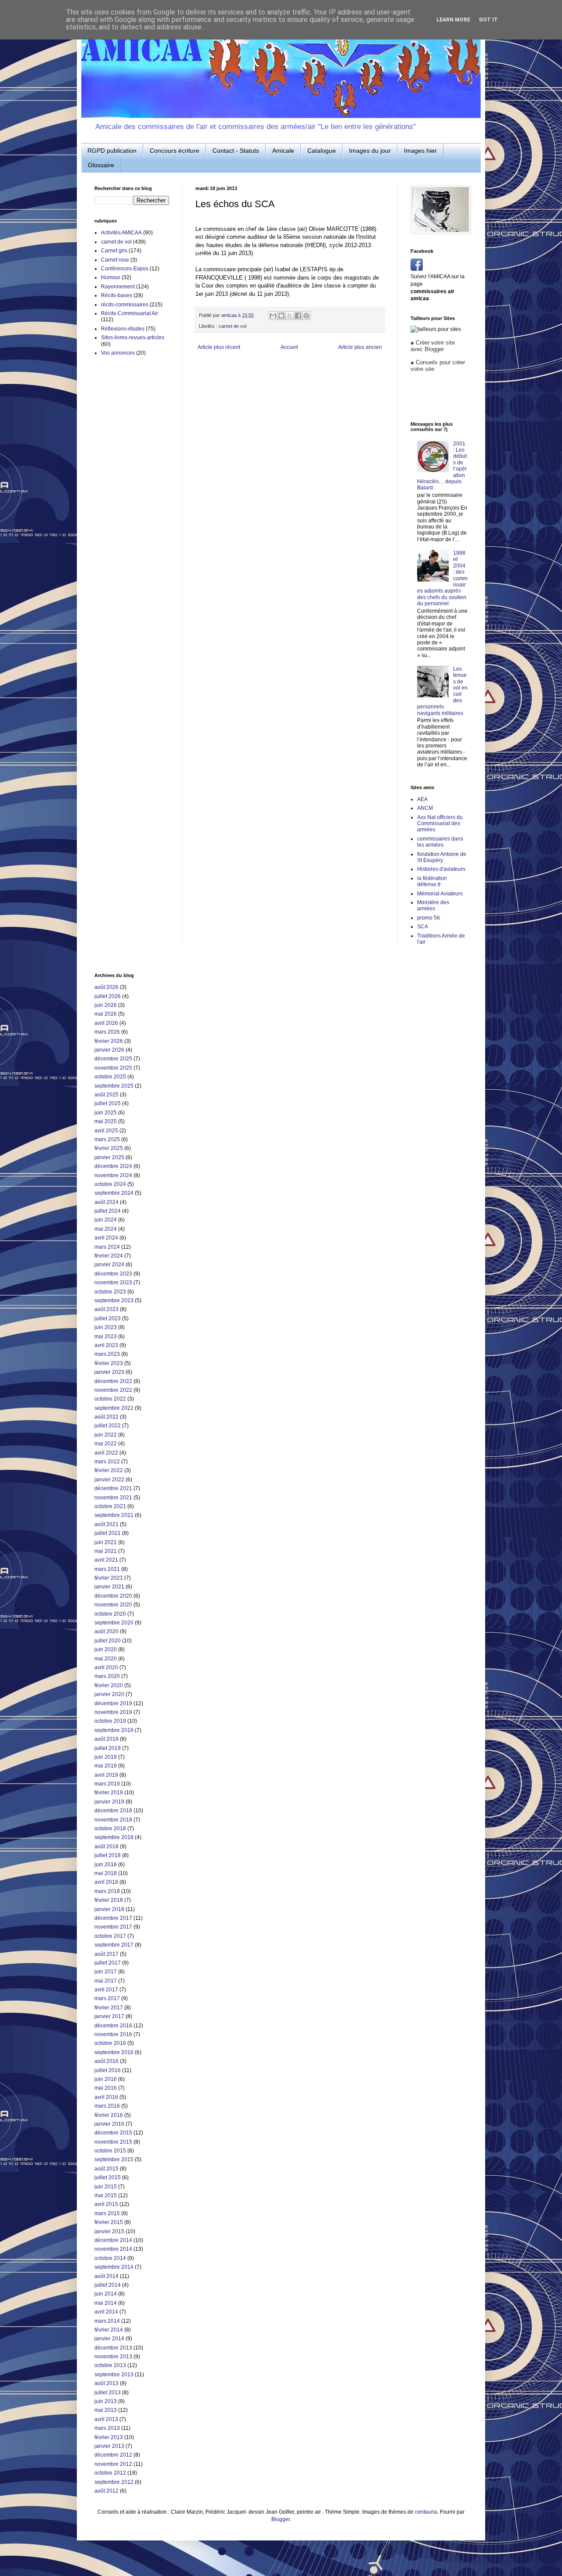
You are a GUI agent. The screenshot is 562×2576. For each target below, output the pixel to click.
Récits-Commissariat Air (130, 313)
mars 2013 (107, 2428)
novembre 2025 (113, 1068)
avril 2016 (106, 2097)
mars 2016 (107, 2106)
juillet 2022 (108, 1426)
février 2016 (109, 2115)
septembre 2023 (114, 1301)
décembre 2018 (113, 1811)
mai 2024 (106, 1229)
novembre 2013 (113, 2357)
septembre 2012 (114, 2482)
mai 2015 (106, 2195)
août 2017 (106, 1954)
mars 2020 (107, 1676)
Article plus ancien (360, 347)
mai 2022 (106, 1444)
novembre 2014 (113, 2249)
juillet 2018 (108, 1855)
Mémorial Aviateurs (440, 894)
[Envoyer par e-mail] (273, 316)
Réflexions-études (123, 329)
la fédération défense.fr (432, 881)
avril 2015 (106, 2204)
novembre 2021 (113, 1498)
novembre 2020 (113, 1605)
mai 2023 (106, 1337)
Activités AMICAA (121, 233)
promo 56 (429, 918)
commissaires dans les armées (440, 842)
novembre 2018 (113, 1820)
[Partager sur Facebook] (298, 316)
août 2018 (106, 1847)
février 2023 (109, 1363)
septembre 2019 (114, 1730)
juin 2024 (106, 1220)
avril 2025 (106, 1131)
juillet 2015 (108, 2177)
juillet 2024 (108, 1211)
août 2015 (106, 2169)
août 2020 (106, 1631)
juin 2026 (106, 1005)
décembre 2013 (113, 2348)
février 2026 (109, 1041)
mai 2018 (106, 1873)
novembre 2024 (113, 1175)
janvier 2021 (109, 1587)
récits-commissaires (125, 305)
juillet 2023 (108, 1319)
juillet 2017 (108, 1963)
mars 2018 (107, 1891)
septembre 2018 (114, 1837)
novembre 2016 (113, 2034)
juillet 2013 (108, 2393)
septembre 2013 (114, 2375)
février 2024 (109, 1256)
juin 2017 (106, 1972)
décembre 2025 (113, 1059)
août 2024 (106, 1202)
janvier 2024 (109, 1265)
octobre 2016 (110, 2043)
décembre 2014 (113, 2240)
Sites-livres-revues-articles (133, 338)
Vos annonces (118, 353)
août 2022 (106, 1417)
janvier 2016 (109, 2124)
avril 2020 (106, 1667)
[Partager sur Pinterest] (306, 316)
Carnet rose (115, 260)
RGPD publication (112, 151)
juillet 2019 (108, 1748)
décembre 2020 (113, 1596)
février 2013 (109, 2437)
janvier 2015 (109, 2231)
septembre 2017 (114, 1945)
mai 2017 (106, 1981)
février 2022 (109, 1470)
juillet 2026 (108, 996)
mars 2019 (107, 1784)
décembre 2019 (113, 1703)
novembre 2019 (113, 1712)
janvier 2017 (109, 2016)
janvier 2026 (109, 1050)
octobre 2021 (110, 1506)
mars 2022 (107, 1462)
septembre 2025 (114, 1086)
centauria (426, 2512)
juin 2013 (106, 2401)
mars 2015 (107, 2213)
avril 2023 (106, 1345)
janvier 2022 (109, 1480)
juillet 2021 (108, 1533)
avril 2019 (106, 1775)
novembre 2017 (113, 1927)
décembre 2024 (113, 1166)
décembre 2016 (113, 2026)
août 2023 (106, 1309)
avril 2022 (106, 1453)
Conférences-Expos (125, 269)
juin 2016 (106, 2079)
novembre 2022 (113, 1390)
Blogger (281, 2519)
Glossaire (101, 165)
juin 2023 (106, 1327)
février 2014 (109, 2330)
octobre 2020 (110, 1614)
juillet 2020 (108, 1641)
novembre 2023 (113, 1283)
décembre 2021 (113, 1488)
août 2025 (106, 1095)
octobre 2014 (110, 2258)
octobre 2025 (110, 1077)
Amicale (283, 151)
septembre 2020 (114, 1623)
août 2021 (106, 1524)
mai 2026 (106, 1014)
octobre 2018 (110, 1829)
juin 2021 (106, 1542)
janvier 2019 (109, 1802)
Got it (488, 20)
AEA (422, 799)
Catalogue (322, 151)
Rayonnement (118, 287)
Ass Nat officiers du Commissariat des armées (440, 824)
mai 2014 (106, 2303)
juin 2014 (106, 2294)
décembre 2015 (113, 2133)
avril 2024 (106, 1238)
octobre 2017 (110, 1936)
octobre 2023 (110, 1292)
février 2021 (109, 1578)
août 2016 (106, 2061)
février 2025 (109, 1148)
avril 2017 (106, 1990)
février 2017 (109, 2008)
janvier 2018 (109, 1909)
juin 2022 (106, 1435)
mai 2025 (106, 1121)
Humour (111, 277)
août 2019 (106, 1739)
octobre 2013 (110, 2365)
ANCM (425, 808)
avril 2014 (106, 2312)
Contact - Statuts (236, 151)
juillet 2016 (108, 2070)
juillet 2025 (108, 1103)
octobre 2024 (110, 1184)
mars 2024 (107, 1247)
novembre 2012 (113, 2464)
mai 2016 (106, 2088)
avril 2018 (106, 1882)
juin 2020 (106, 1649)
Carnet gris (114, 251)
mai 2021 (106, 1551)
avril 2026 (106, 1023)
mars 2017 (107, 1998)
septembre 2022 (114, 1408)
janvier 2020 (109, 1694)
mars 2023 (107, 1354)
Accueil (289, 347)
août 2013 (106, 2383)
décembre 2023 (113, 1274)
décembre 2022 (113, 1381)
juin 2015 (106, 2187)
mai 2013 (106, 2410)
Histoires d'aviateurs (441, 869)
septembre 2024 (114, 1193)
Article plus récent (219, 347)
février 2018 (109, 1900)
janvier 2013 (109, 2446)
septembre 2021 (114, 1515)
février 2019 (109, 1793)
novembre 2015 (113, 2142)
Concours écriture (175, 151)
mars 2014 (107, 2321)
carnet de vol (232, 326)
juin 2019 (106, 1757)
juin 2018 (106, 1865)
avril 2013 (106, 2419)
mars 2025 (107, 1139)
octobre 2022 (110, 1399)
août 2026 (106, 987)
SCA (423, 927)
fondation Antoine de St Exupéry (442, 857)
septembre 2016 (114, 2052)
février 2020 (109, 1685)
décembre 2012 (113, 2455)
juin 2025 (106, 1113)
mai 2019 (106, 1766)
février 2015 (109, 2222)
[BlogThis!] (281, 316)
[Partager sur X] (290, 316)
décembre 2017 (113, 1918)
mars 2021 (107, 1569)
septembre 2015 (114, 2159)
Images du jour (370, 151)
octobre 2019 (110, 1721)
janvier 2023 (109, 1372)
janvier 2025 (109, 1157)
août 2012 (106, 2491)
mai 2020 (106, 1659)
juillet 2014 (108, 2285)
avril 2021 (106, 1560)
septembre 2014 (114, 2267)
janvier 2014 (109, 2339)
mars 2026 (107, 1032)
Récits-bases (117, 295)
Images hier (420, 151)
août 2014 (106, 2276)
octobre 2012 (110, 2473)
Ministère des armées (433, 905)
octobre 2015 (110, 2151)
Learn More (453, 20)
